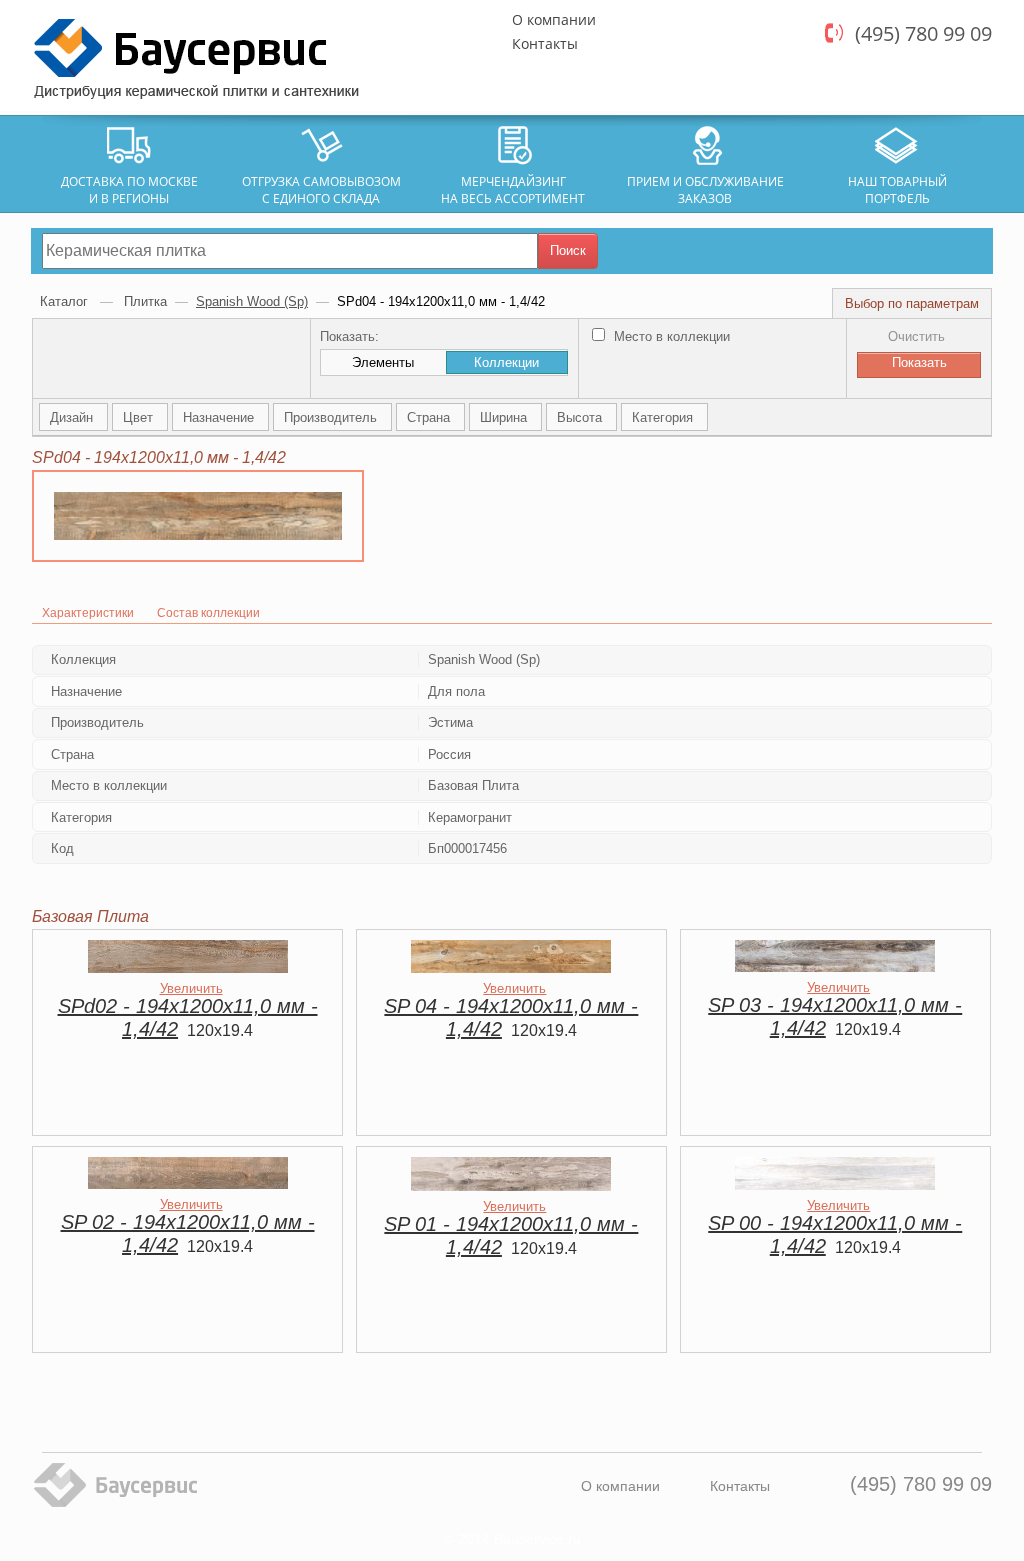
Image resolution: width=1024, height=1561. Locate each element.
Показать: (349, 336)
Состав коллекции (208, 613)
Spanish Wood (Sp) (252, 301)
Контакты (545, 43)
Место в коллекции (670, 336)
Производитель (332, 417)
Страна (430, 417)
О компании (554, 19)
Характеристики (88, 613)
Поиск (568, 250)
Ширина (505, 417)
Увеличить (191, 988)
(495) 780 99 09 (923, 33)
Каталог (66, 301)
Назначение (220, 417)
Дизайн (73, 417)
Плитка (145, 301)
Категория (664, 417)
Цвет (140, 417)
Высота (581, 417)
